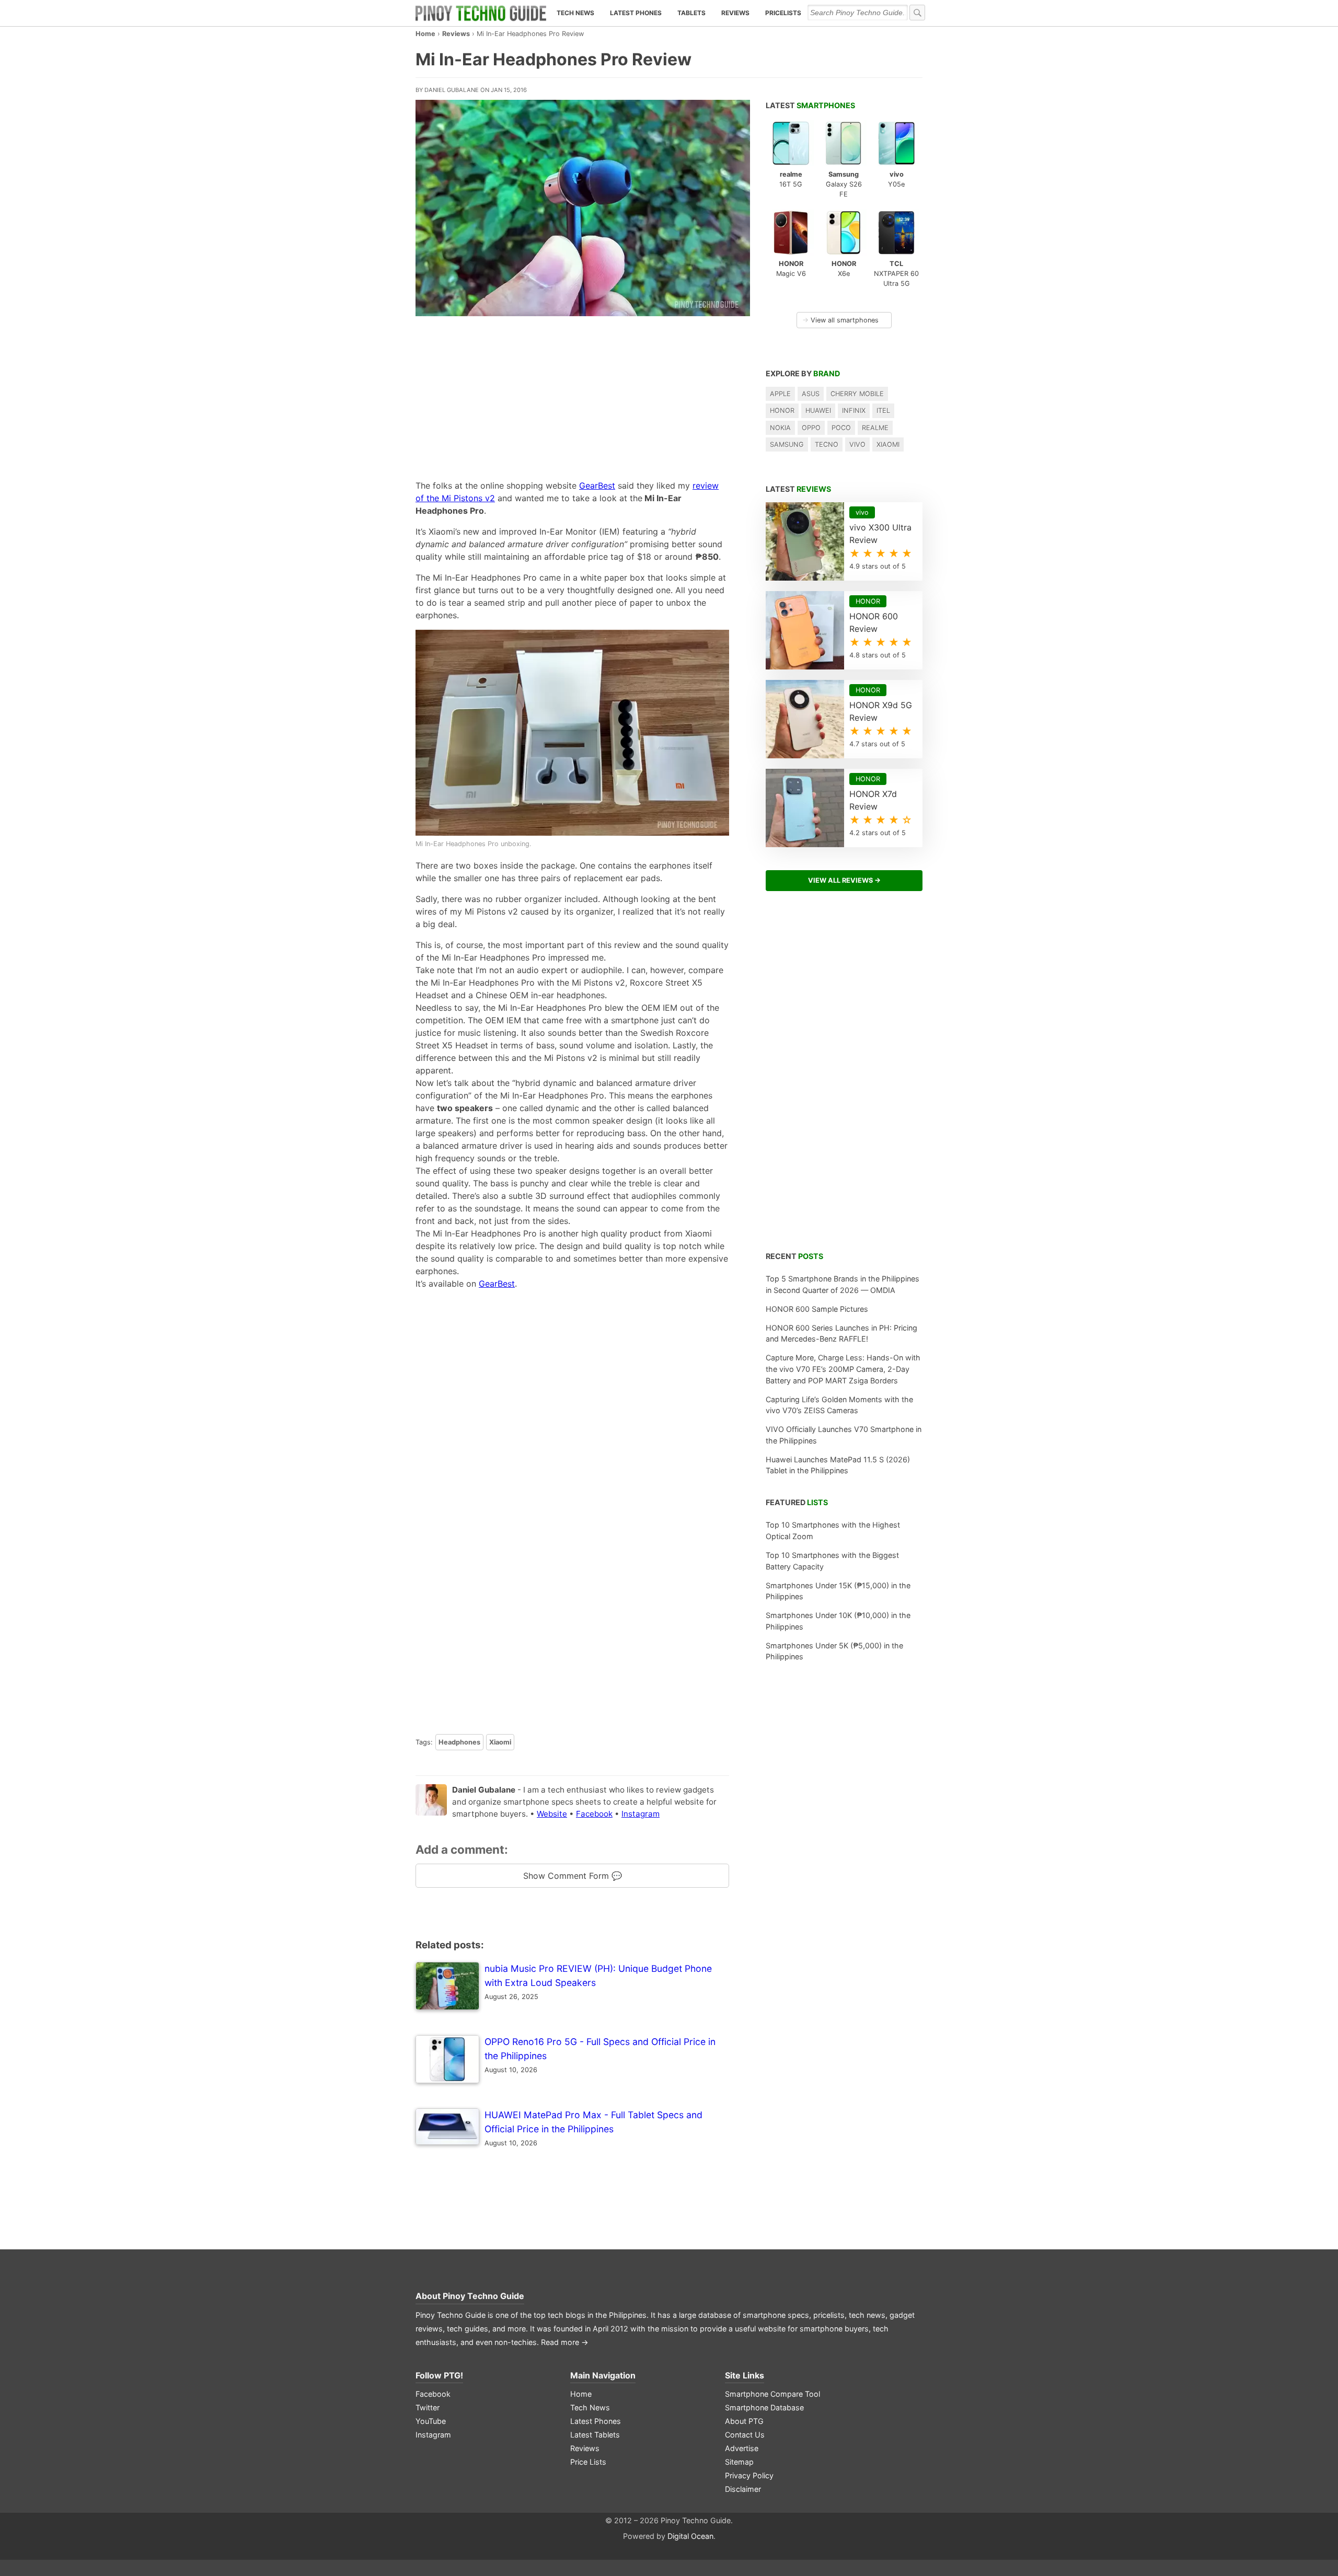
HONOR (782, 411)
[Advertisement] (572, 395)
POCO (841, 428)
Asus (811, 394)
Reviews (735, 13)
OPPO (811, 428)
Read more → (565, 2342)
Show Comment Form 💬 (573, 1876)
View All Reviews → (844, 880)
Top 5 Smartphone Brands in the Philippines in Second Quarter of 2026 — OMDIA (843, 1284)
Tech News (575, 13)
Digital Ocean (690, 2536)
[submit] (917, 13)
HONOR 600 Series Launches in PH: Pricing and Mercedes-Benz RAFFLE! (841, 1333)
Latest (810, 105)
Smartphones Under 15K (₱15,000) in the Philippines (838, 1591)
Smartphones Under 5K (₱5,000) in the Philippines (834, 1651)
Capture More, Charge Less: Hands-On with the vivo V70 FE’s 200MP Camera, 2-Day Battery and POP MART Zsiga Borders (843, 1369)
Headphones (459, 1742)
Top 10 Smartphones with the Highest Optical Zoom (833, 1530)
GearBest (597, 486)
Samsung (787, 444)
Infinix (854, 411)
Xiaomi (500, 1742)
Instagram (641, 1814)
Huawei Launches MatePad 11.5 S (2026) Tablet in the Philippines (838, 1465)
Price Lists (588, 2462)
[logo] (481, 13)
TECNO (827, 444)
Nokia (780, 428)
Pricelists (783, 13)
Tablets (691, 13)
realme (875, 428)
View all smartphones (840, 320)
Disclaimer (743, 2489)
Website (552, 1814)
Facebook (594, 1814)
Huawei (818, 411)
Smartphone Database (764, 2407)
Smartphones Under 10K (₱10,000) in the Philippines (838, 1621)
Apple (780, 394)
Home (425, 34)
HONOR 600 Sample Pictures (817, 1309)
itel (883, 411)
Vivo (857, 444)
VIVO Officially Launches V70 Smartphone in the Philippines (844, 1435)
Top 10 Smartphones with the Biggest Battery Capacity (832, 1561)
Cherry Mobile (857, 394)
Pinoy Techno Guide (483, 2296)
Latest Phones (636, 13)
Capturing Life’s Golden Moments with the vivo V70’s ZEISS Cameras (839, 1405)
